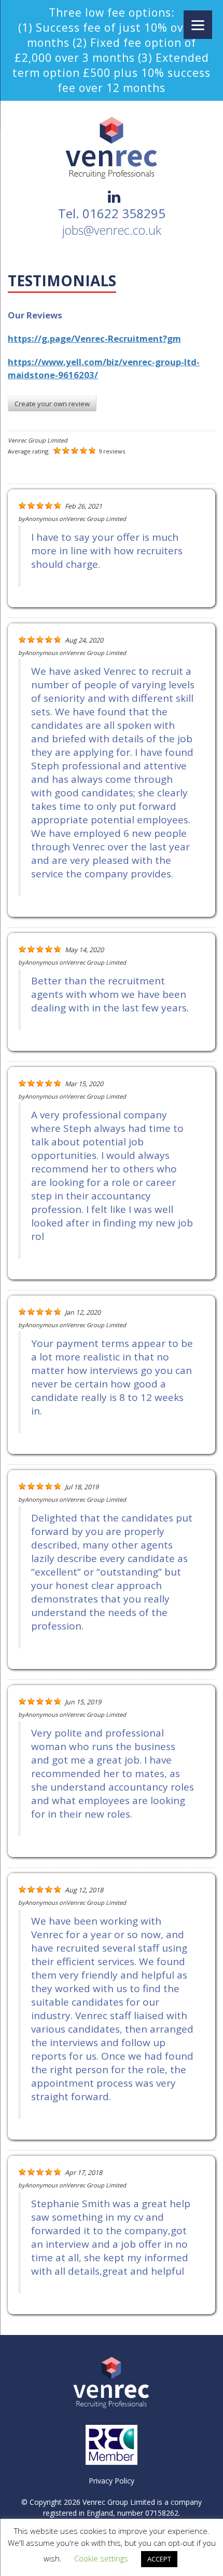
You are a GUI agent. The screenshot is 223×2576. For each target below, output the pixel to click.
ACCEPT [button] (159, 2559)
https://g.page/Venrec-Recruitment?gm (94, 338)
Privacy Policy (112, 2481)
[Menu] (198, 25)
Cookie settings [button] (101, 2558)
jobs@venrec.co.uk (112, 230)
